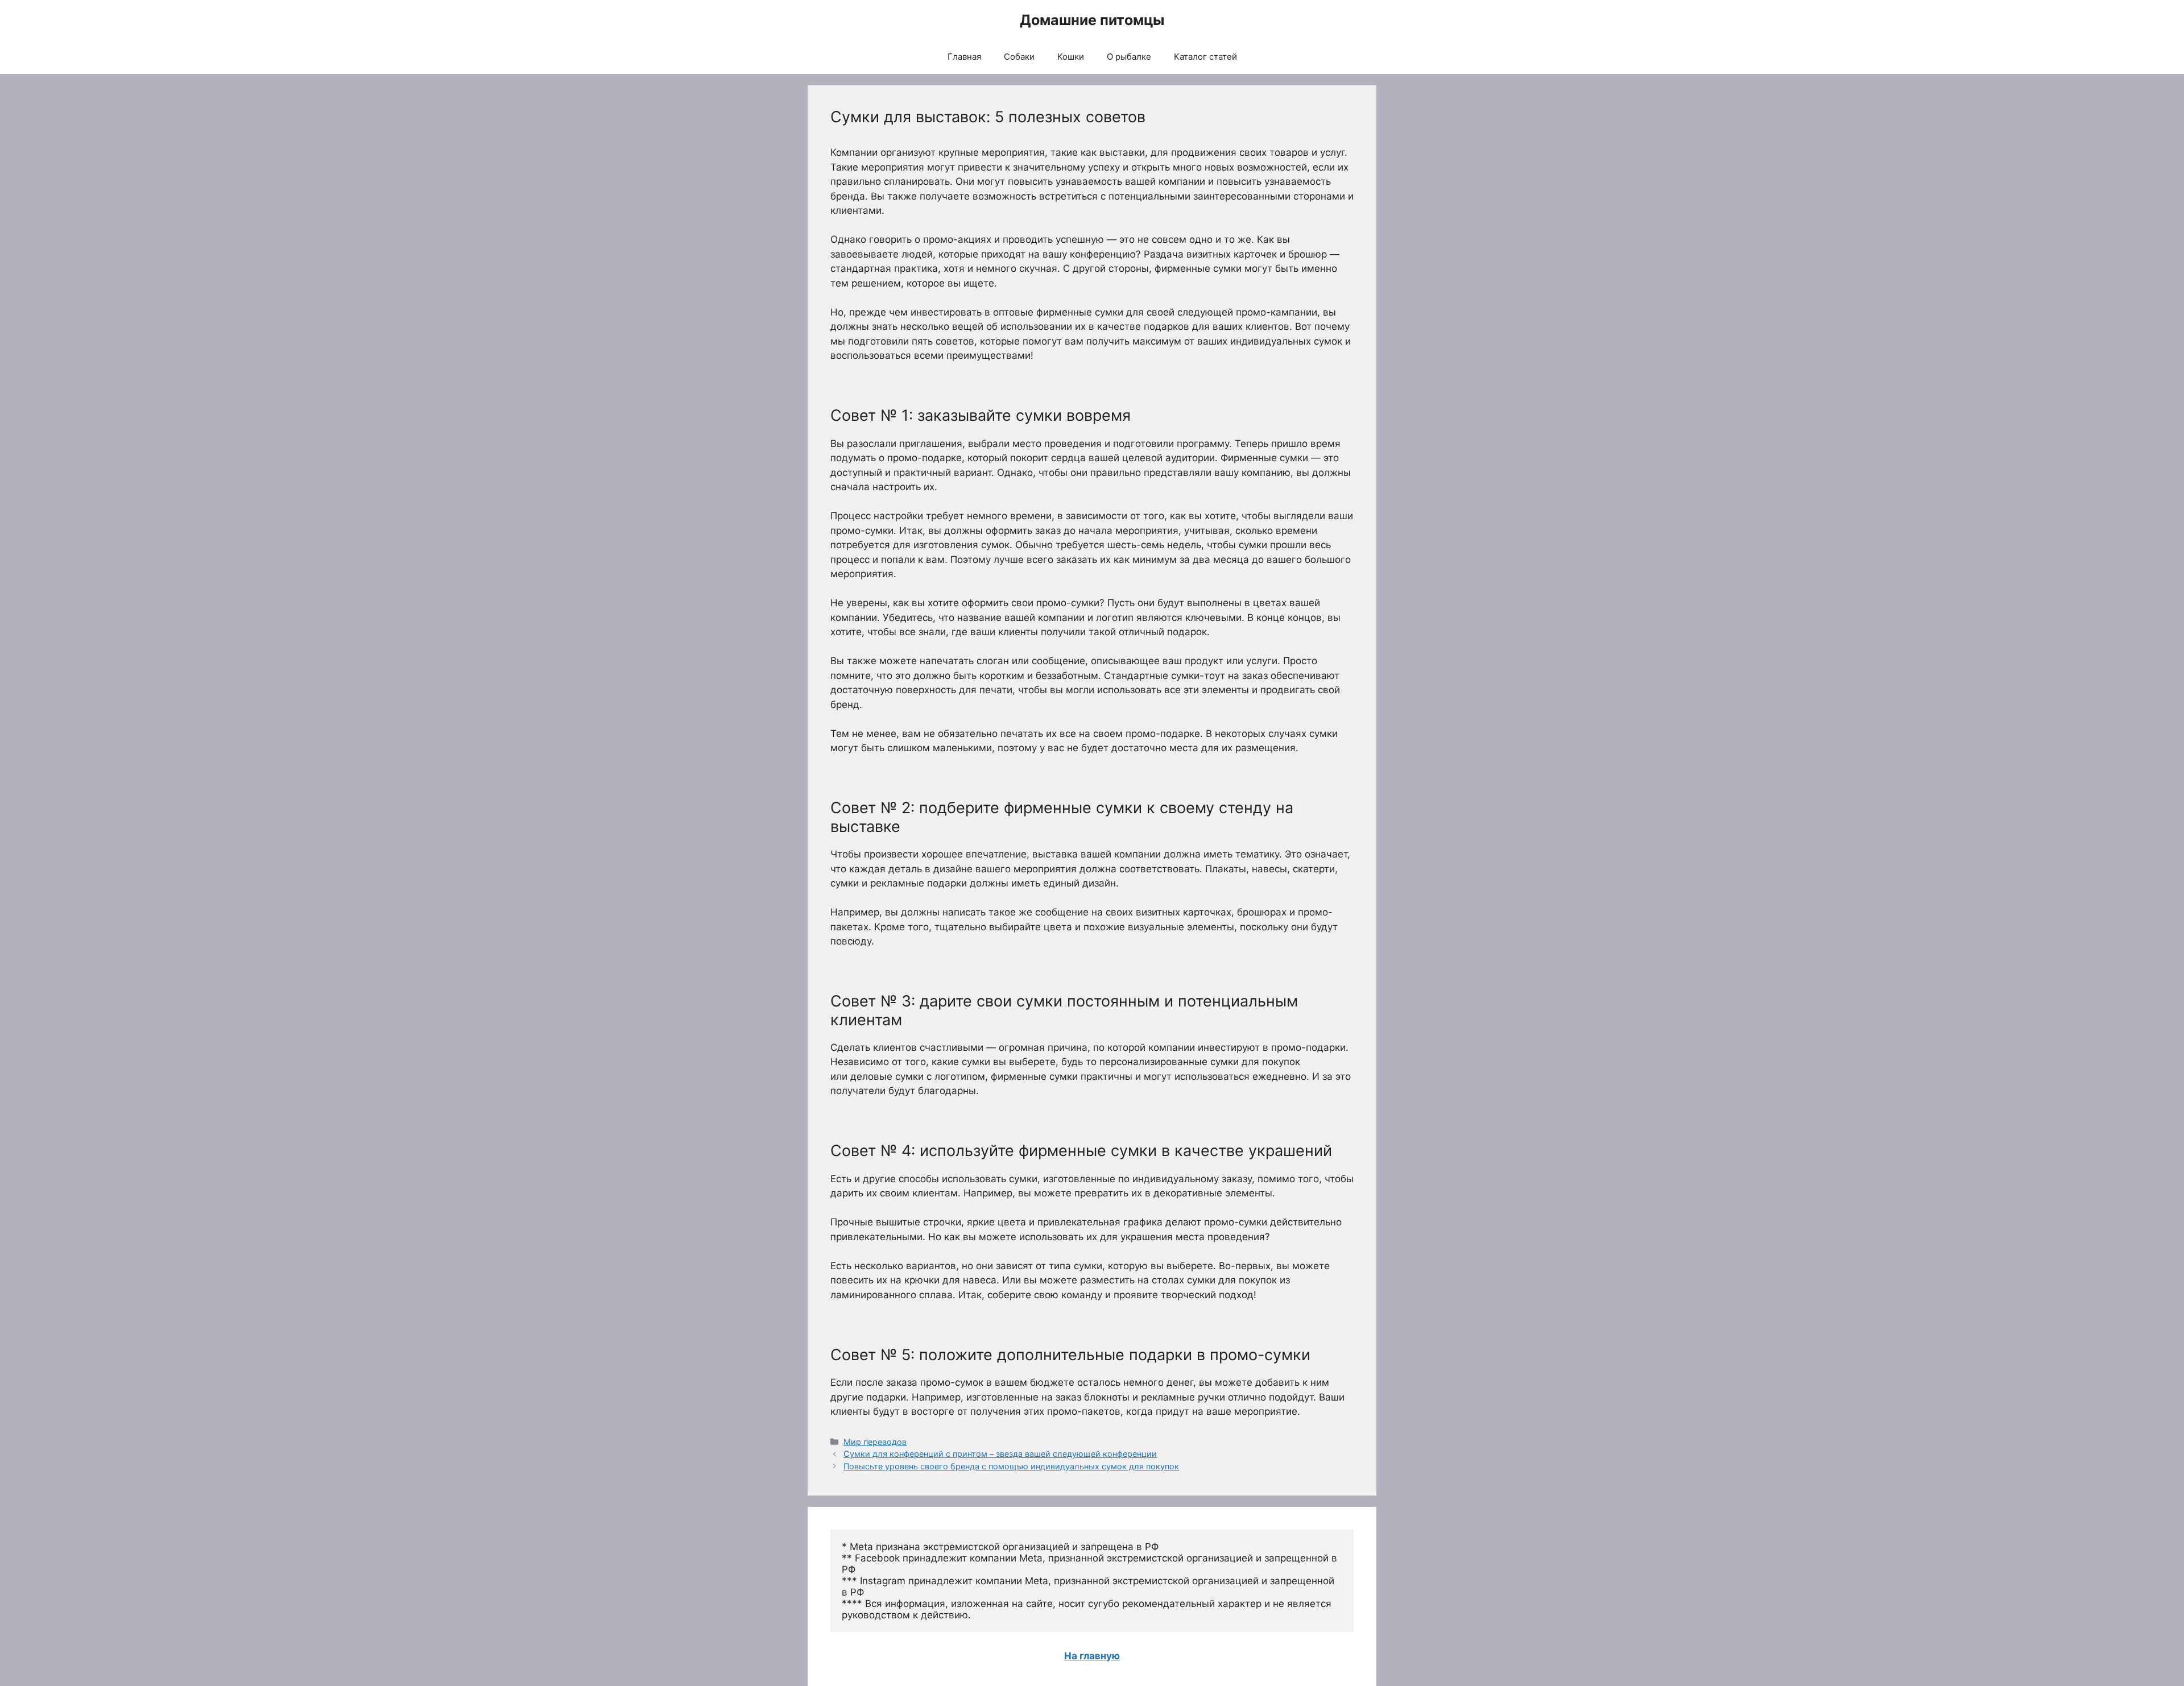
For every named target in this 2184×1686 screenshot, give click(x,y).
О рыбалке (1129, 57)
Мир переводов (875, 1442)
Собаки (1019, 57)
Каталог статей (1205, 57)
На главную (1092, 1656)
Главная (964, 57)
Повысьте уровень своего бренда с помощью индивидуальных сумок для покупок (1011, 1466)
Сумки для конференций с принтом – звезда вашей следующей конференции (1000, 1454)
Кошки (1071, 57)
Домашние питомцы (1092, 20)
